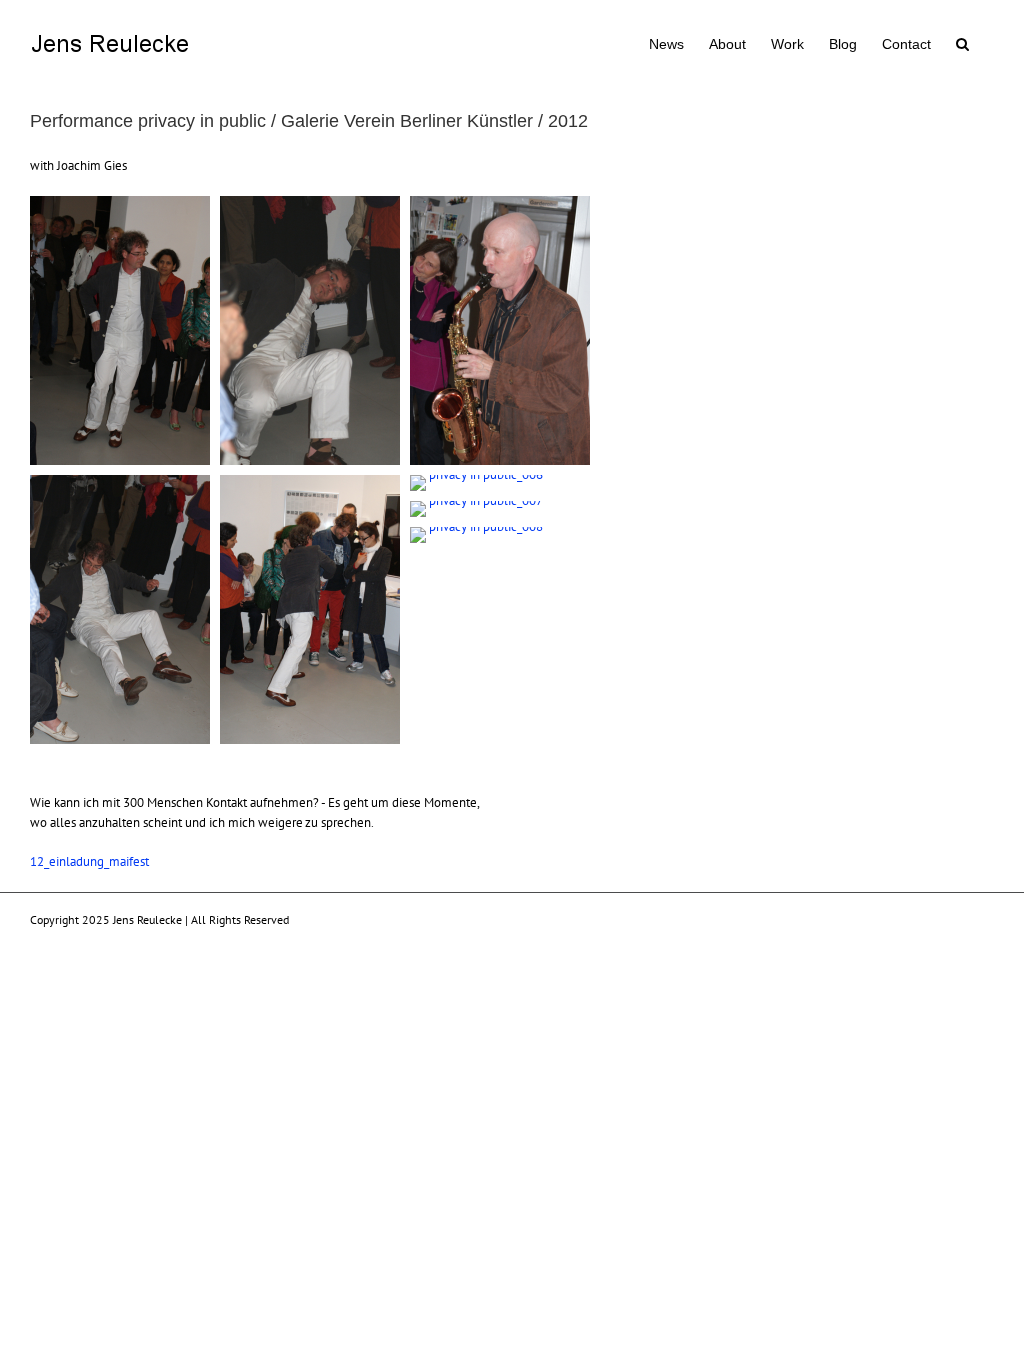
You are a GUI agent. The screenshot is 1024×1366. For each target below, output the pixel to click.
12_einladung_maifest (89, 861)
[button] (962, 42)
